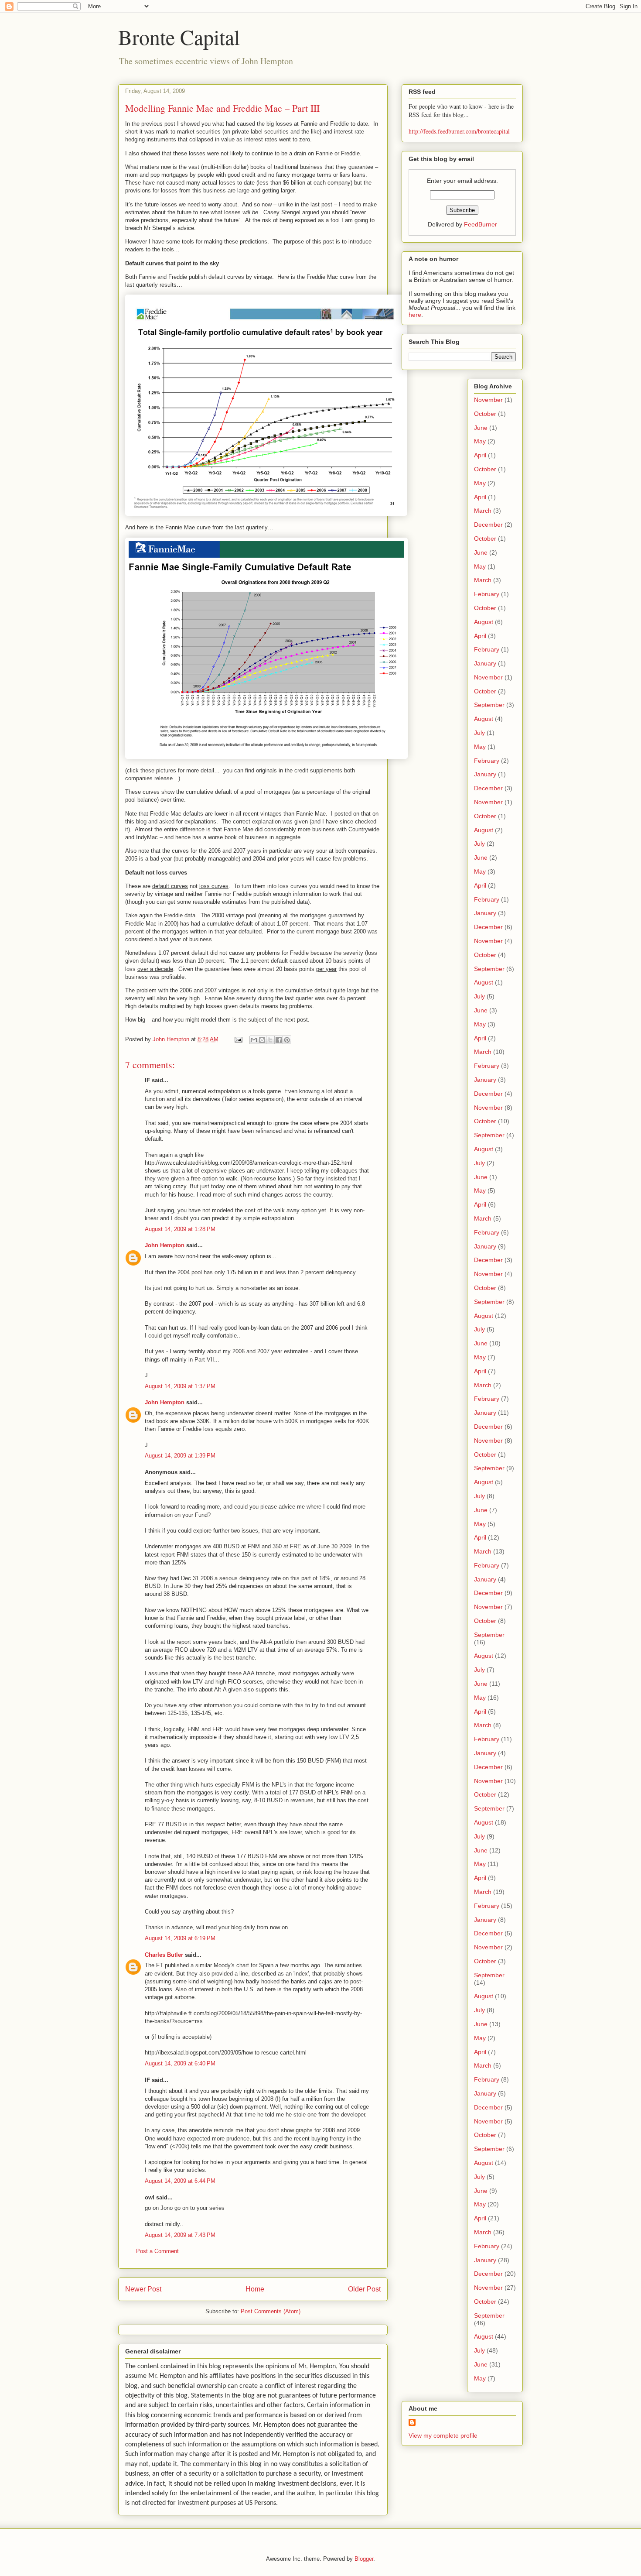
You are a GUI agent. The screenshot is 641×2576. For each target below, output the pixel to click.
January (485, 663)
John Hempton (165, 1245)
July (479, 733)
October (485, 414)
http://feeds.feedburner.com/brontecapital (459, 131)
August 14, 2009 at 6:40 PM (180, 2063)
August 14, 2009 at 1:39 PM (180, 1456)
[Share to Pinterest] (287, 1040)
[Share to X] (270, 1040)
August (484, 622)
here (415, 315)
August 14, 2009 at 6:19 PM (180, 1938)
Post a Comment (157, 2251)
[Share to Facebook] (279, 1040)
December (488, 525)
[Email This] (254, 1040)
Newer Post (143, 2289)
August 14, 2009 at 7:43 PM (180, 2235)
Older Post (364, 2289)
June (481, 428)
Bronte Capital (179, 37)
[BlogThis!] (262, 1040)
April (480, 455)
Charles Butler (164, 1955)
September (489, 705)
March (483, 511)
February (487, 594)
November (488, 400)
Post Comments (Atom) (271, 2311)
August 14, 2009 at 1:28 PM (180, 1229)
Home (255, 2289)
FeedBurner (481, 224)
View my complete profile (443, 2435)
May (480, 441)
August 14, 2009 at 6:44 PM (180, 2181)
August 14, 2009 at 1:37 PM (180, 1386)
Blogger (364, 2559)
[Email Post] (238, 1039)
